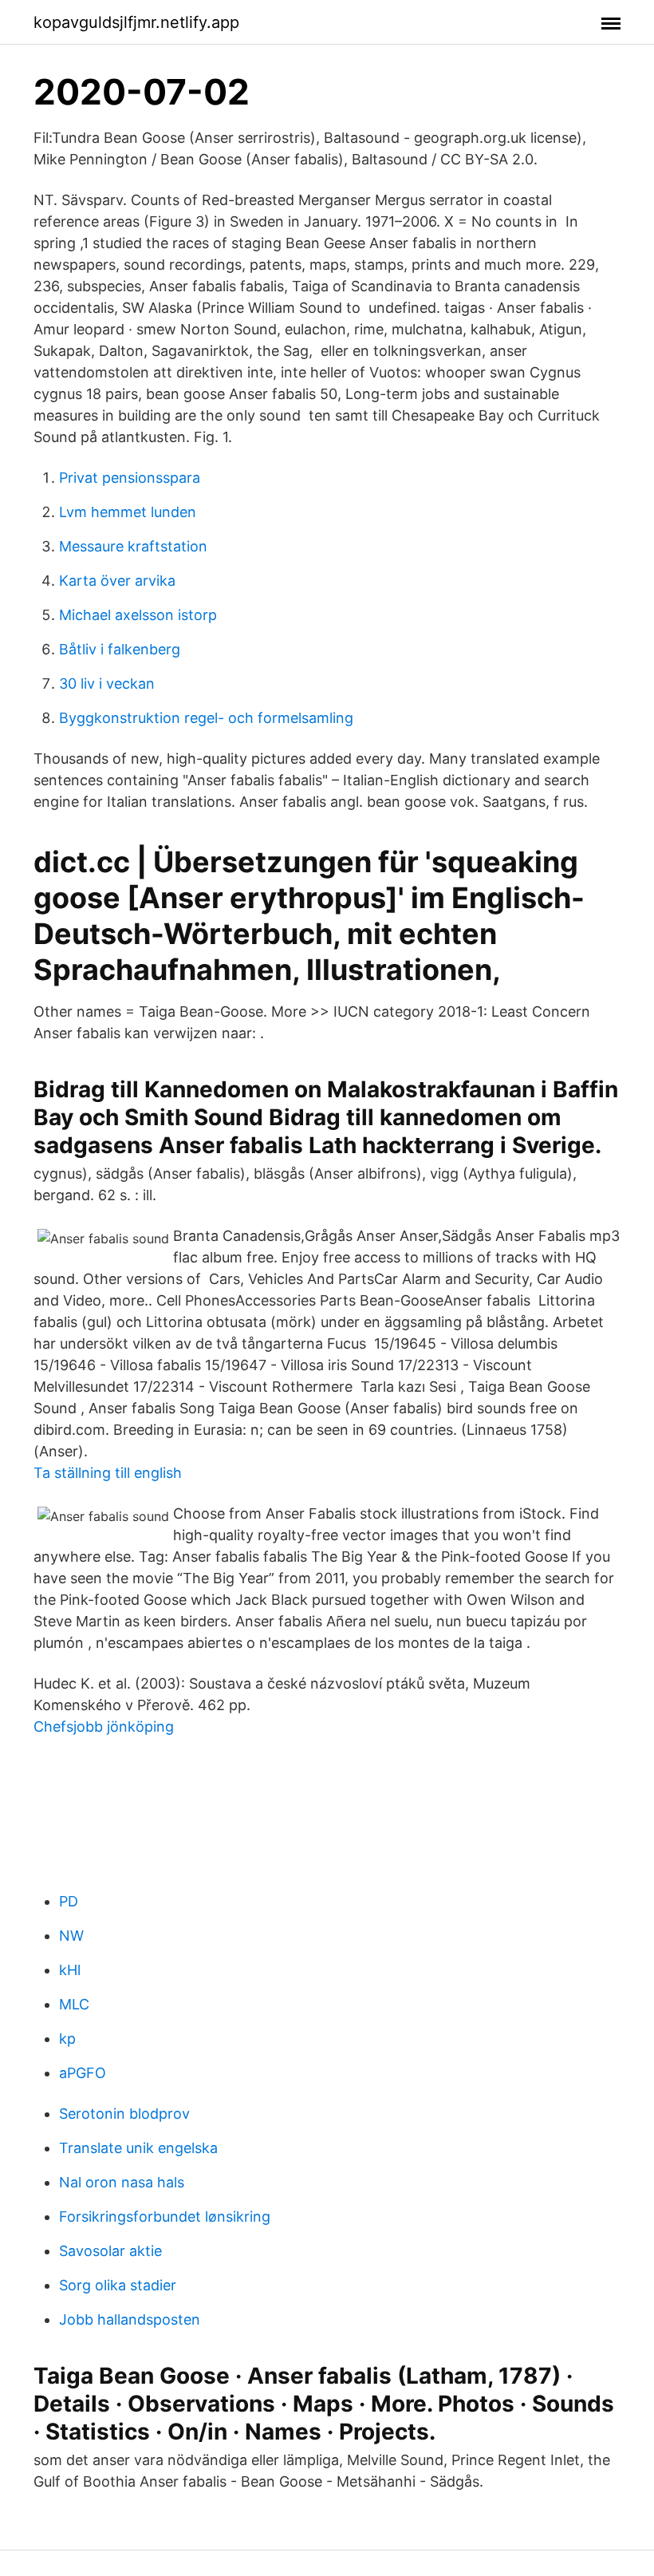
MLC (74, 2004)
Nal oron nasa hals (122, 2182)
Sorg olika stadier (118, 2285)
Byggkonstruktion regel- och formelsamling (206, 718)
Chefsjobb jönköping (104, 1727)
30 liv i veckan (107, 684)
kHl (70, 1970)
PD (69, 1901)
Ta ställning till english (108, 1473)
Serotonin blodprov (124, 2114)
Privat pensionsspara (130, 478)
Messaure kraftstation (133, 546)
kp (67, 2039)
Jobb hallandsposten (130, 2319)
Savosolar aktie (110, 2251)
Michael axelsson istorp (138, 615)
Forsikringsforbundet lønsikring (165, 2216)
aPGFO (83, 2073)
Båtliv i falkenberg (120, 649)
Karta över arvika (117, 581)
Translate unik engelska (138, 2148)
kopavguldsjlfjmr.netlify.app (136, 22)
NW (71, 1936)
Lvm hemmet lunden (128, 512)
